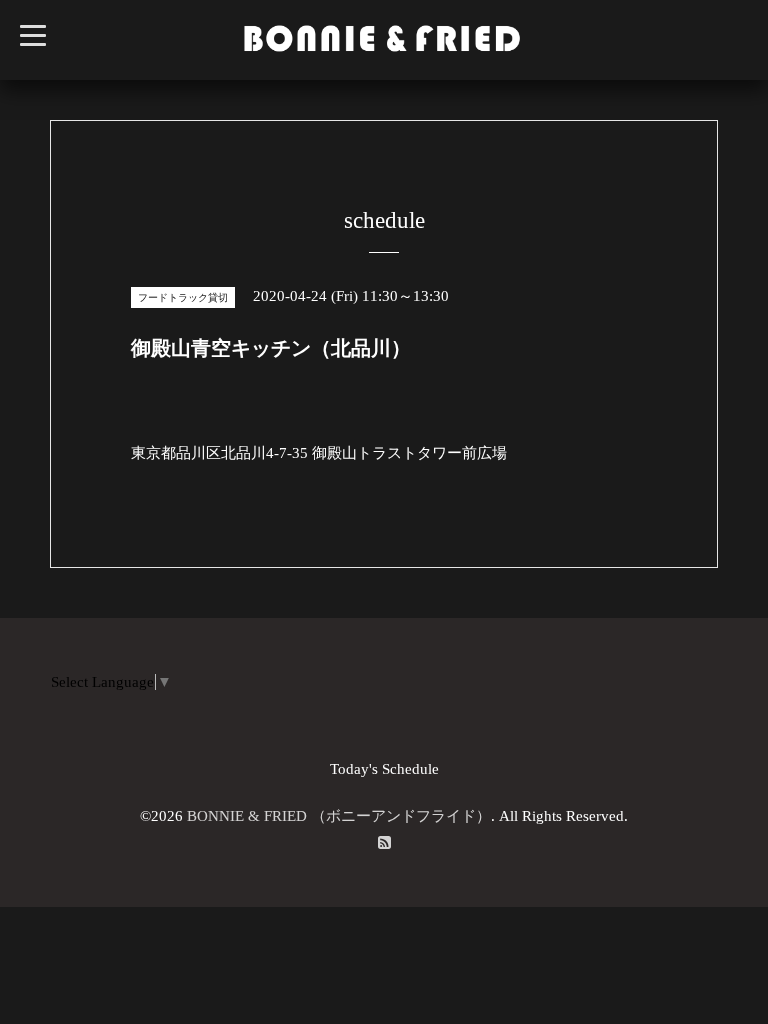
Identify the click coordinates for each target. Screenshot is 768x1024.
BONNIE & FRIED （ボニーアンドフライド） (339, 816)
